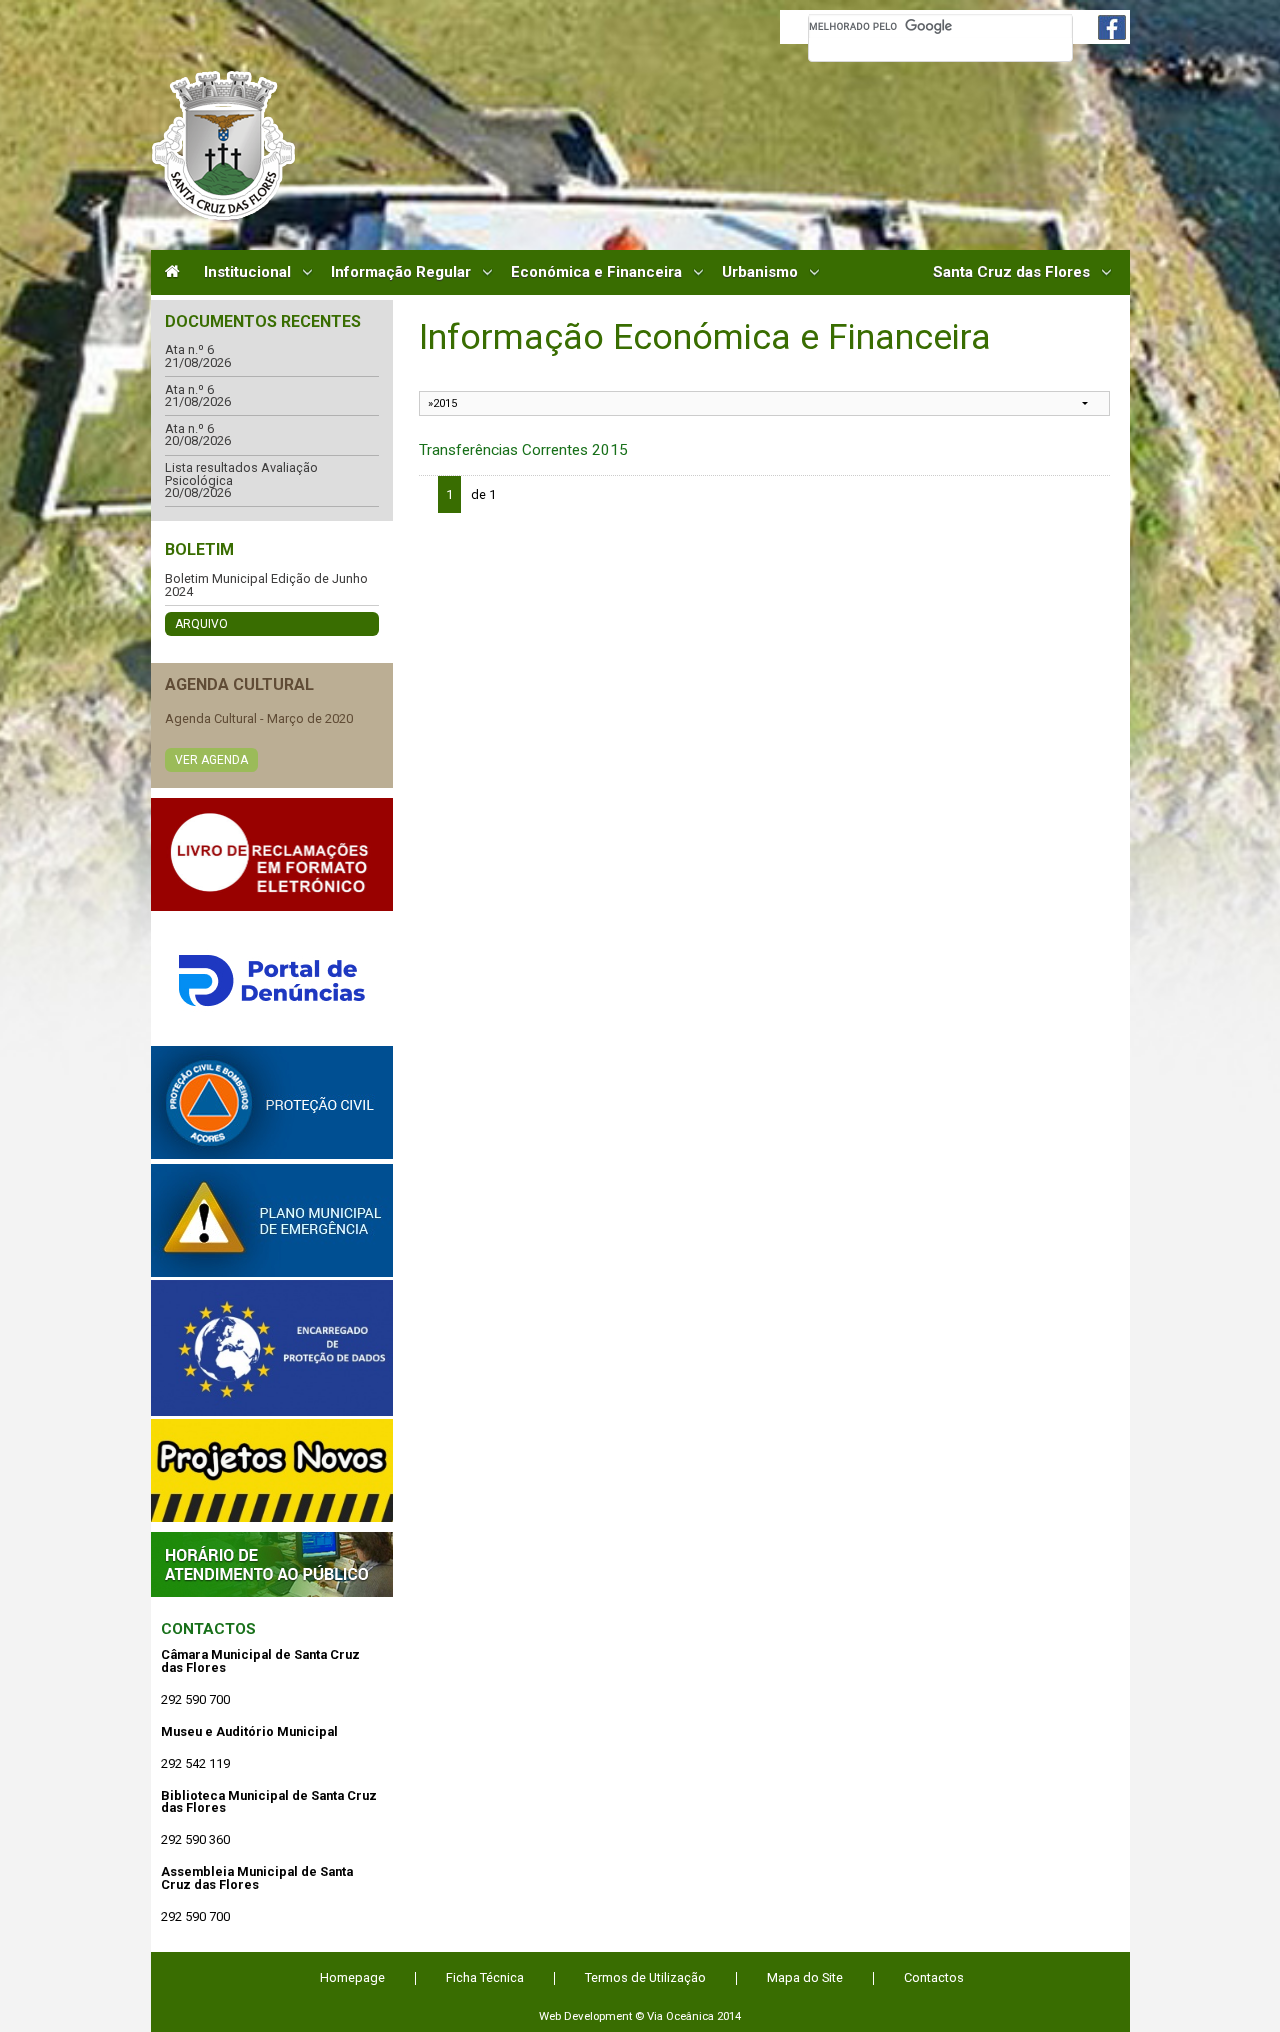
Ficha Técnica (485, 1977)
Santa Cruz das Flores (1011, 272)
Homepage (352, 1977)
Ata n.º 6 (189, 350)
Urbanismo (760, 272)
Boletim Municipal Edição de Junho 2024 (266, 585)
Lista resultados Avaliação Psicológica (241, 474)
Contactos (208, 1629)
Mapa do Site (805, 1977)
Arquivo (201, 624)
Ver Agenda (211, 760)
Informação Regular (401, 272)
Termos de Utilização (645, 1977)
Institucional (247, 272)
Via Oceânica (680, 2016)
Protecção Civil (272, 1102)
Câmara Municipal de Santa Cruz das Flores (223, 145)
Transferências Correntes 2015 (523, 450)
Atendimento (272, 1564)
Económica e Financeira (596, 272)
